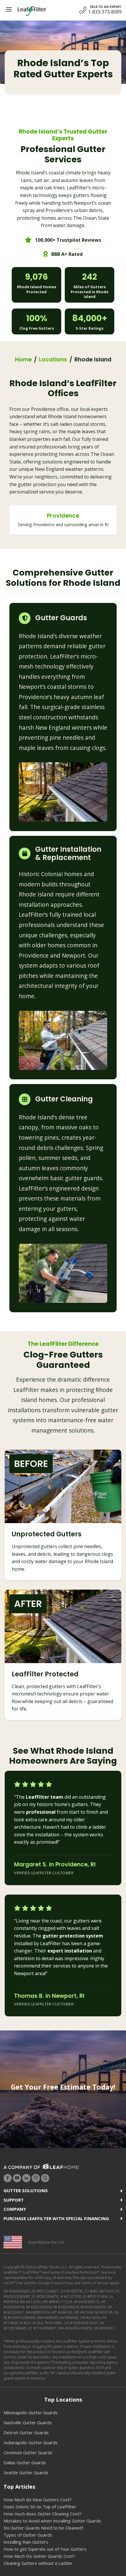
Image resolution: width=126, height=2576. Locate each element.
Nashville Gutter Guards (28, 2422)
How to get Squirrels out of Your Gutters (45, 2549)
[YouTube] (17, 2178)
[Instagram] (36, 2178)
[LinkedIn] (26, 2178)
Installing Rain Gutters (26, 2542)
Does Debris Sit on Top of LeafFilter (40, 2507)
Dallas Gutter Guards (25, 2462)
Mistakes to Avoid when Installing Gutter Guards (52, 2521)
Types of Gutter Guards (28, 2535)
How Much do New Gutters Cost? (38, 2500)
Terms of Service (95, 2283)
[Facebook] (8, 2178)
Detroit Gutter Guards (26, 2432)
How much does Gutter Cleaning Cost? (42, 2514)
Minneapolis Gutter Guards (31, 2412)
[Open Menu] (9, 9)
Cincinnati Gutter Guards (28, 2452)
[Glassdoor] (45, 2178)
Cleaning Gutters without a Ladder (38, 2563)
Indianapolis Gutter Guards (31, 2442)
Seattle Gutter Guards (26, 2472)
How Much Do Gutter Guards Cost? (39, 2556)
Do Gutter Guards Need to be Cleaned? (44, 2528)
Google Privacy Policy (55, 2283)
